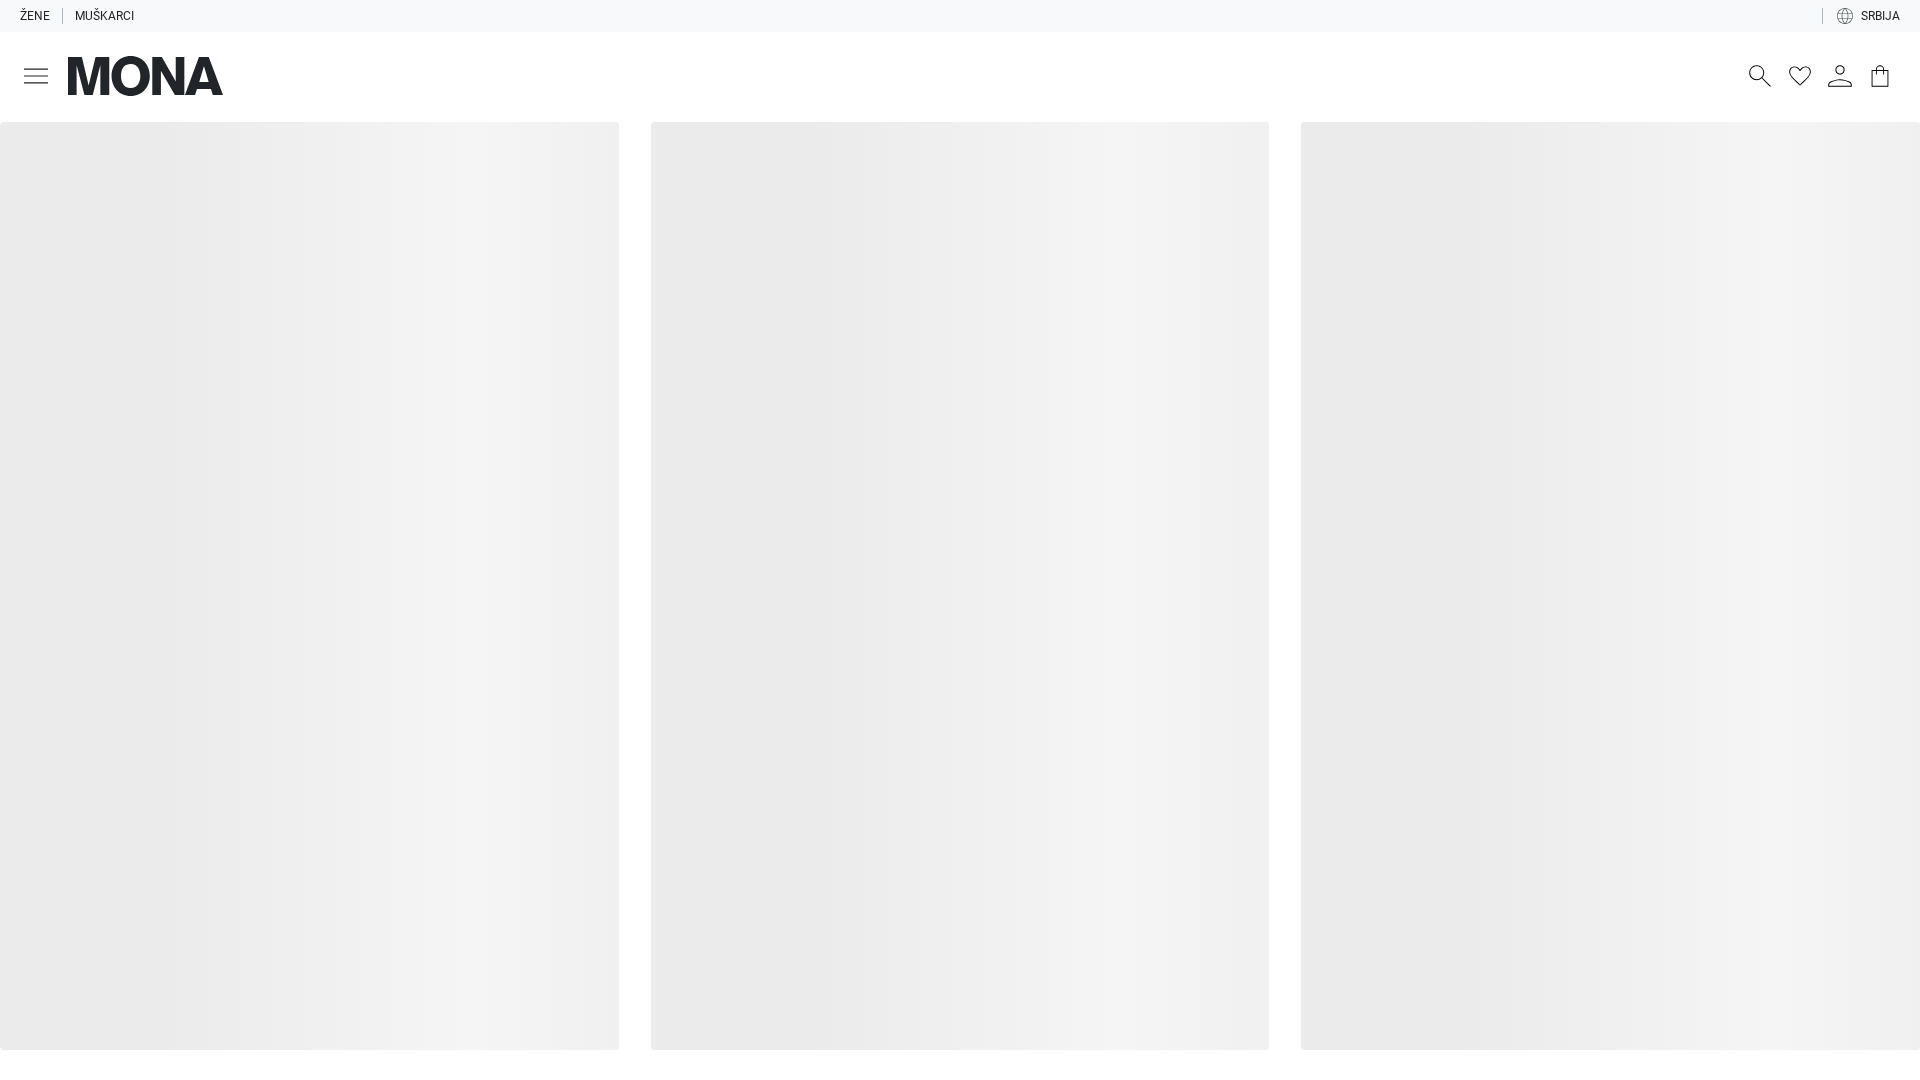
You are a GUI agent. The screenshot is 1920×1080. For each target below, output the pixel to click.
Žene (35, 16)
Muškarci (107, 16)
